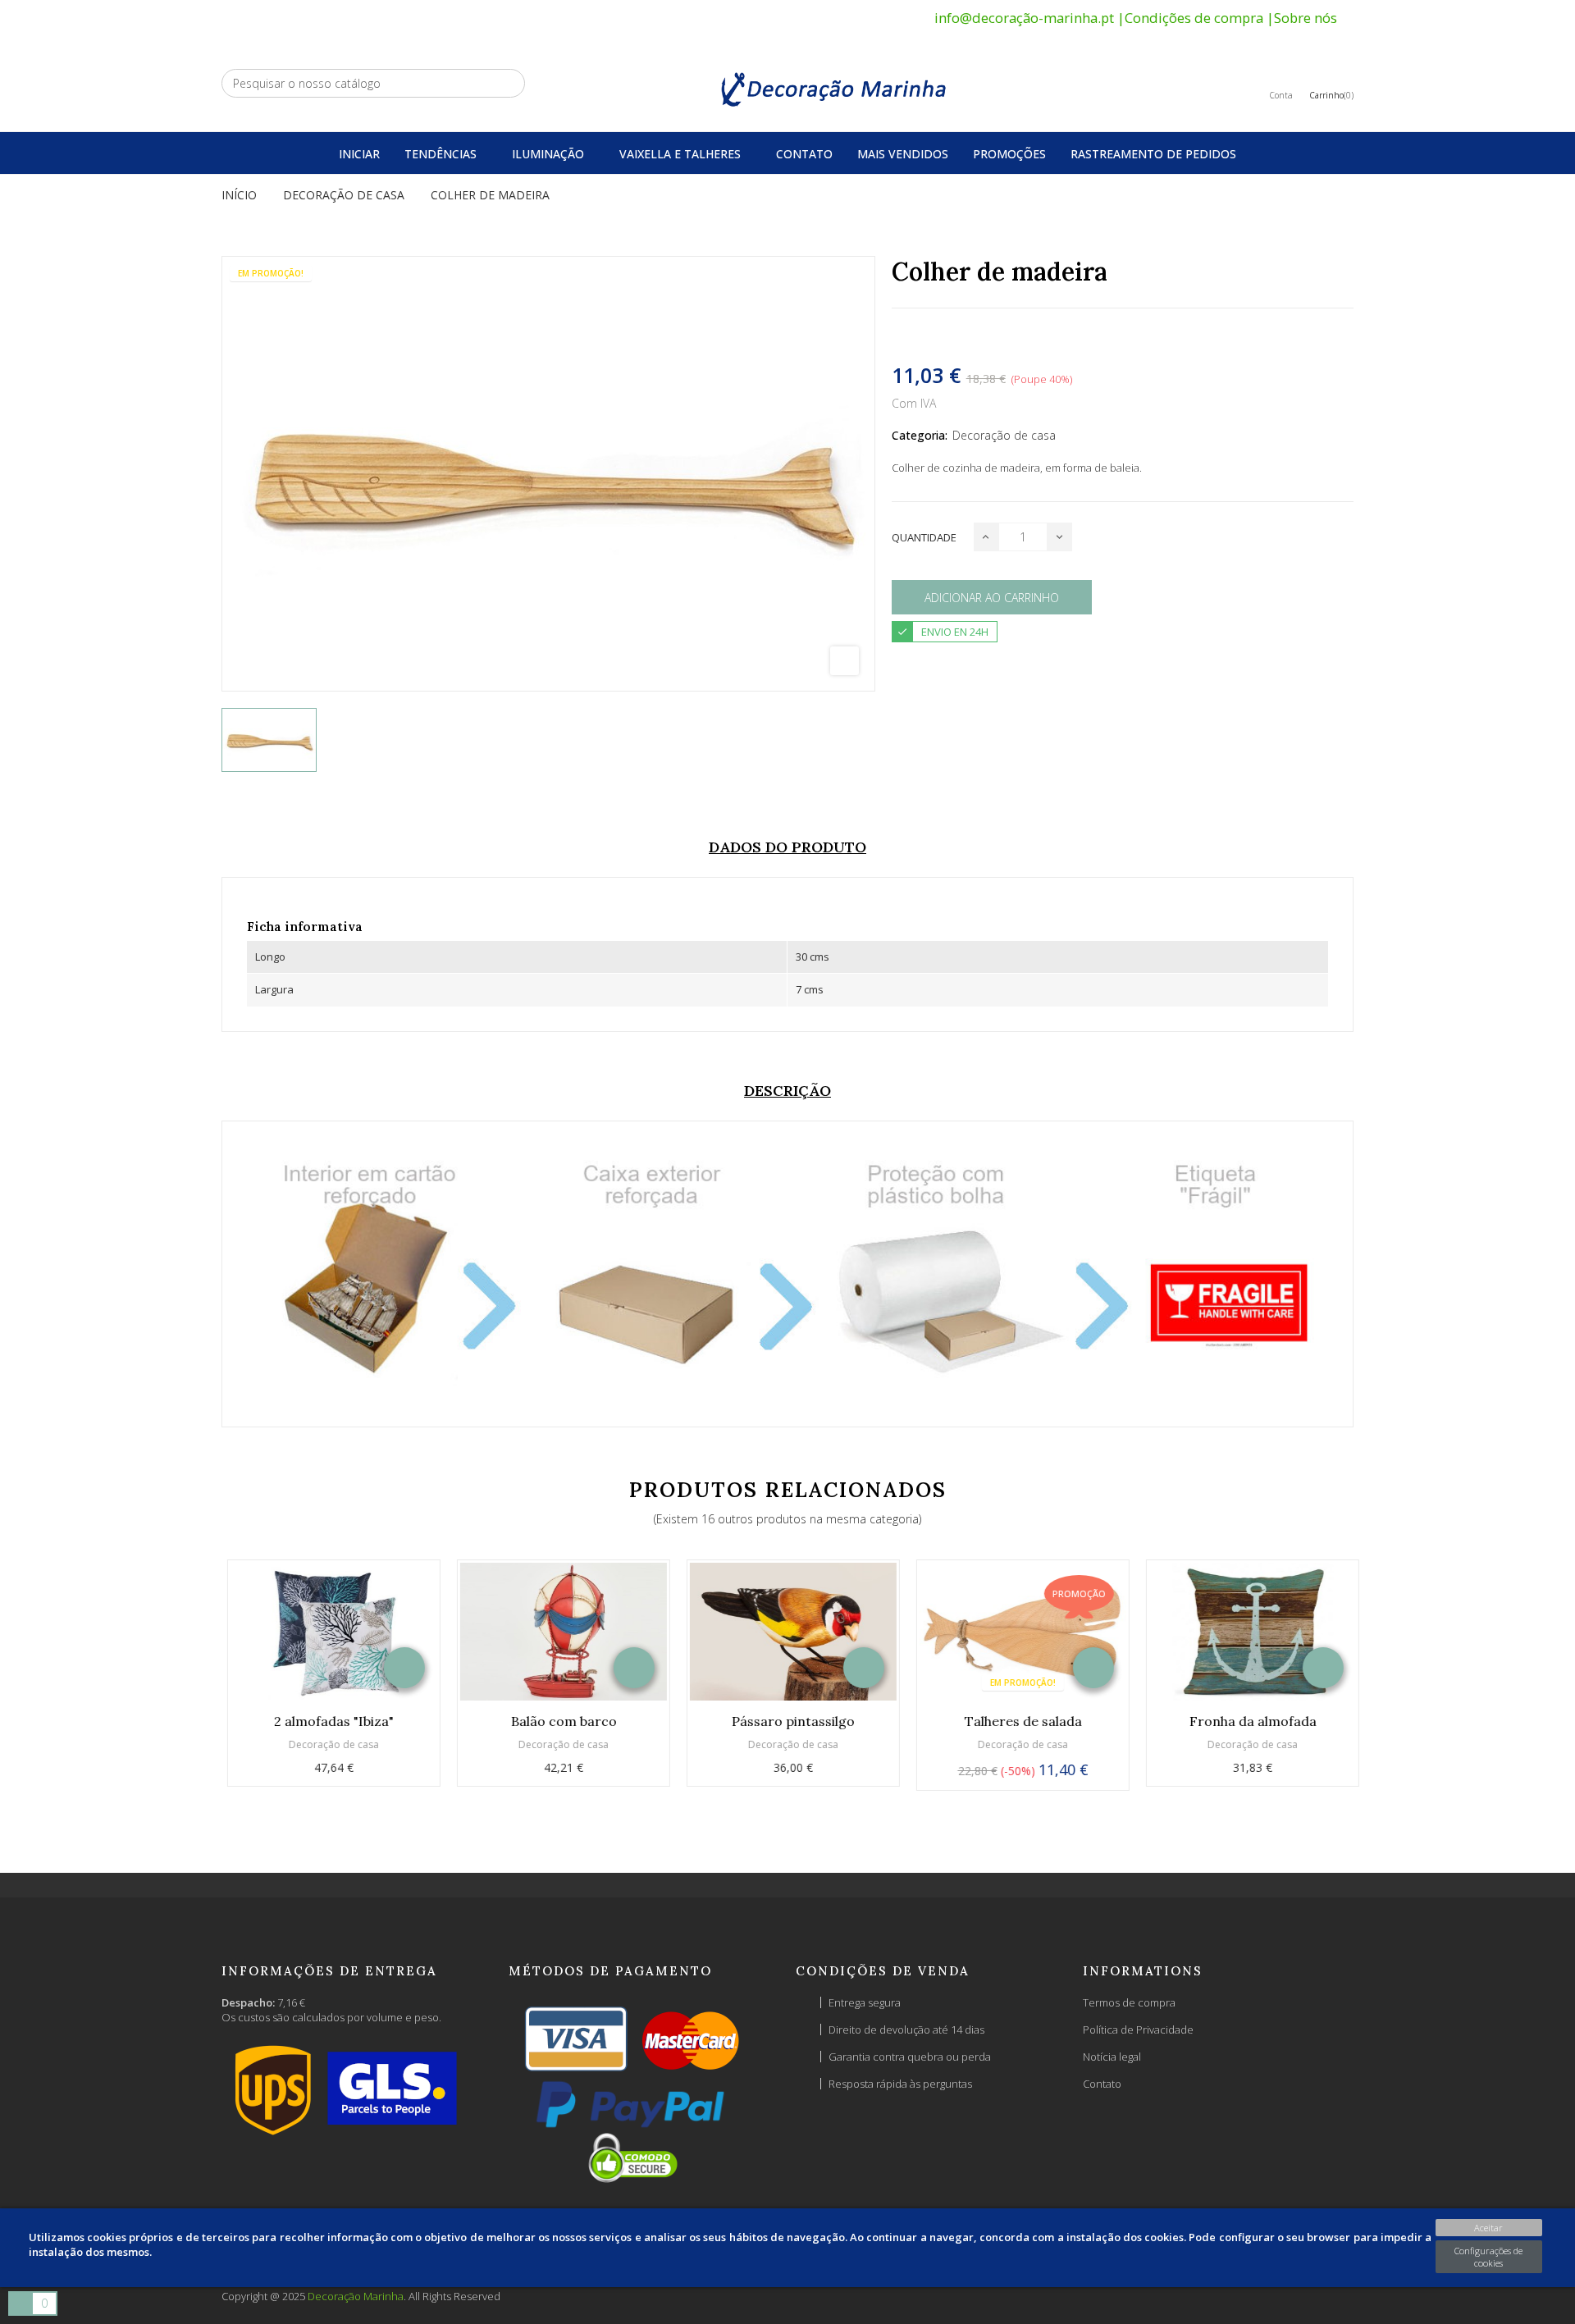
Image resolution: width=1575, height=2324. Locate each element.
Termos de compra (1129, 2002)
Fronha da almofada (1247, 1721)
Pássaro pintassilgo (787, 1721)
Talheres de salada (1018, 1721)
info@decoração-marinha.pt (1024, 18)
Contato (1102, 2084)
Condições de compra (1194, 18)
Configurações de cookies (1488, 2257)
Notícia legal (1112, 2057)
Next (1388, 1683)
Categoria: (920, 435)
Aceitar (1488, 2228)
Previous (187, 1683)
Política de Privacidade (1138, 2030)
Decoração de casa (1004, 435)
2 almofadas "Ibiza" (328, 1721)
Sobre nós (1306, 18)
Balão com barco (558, 1721)
